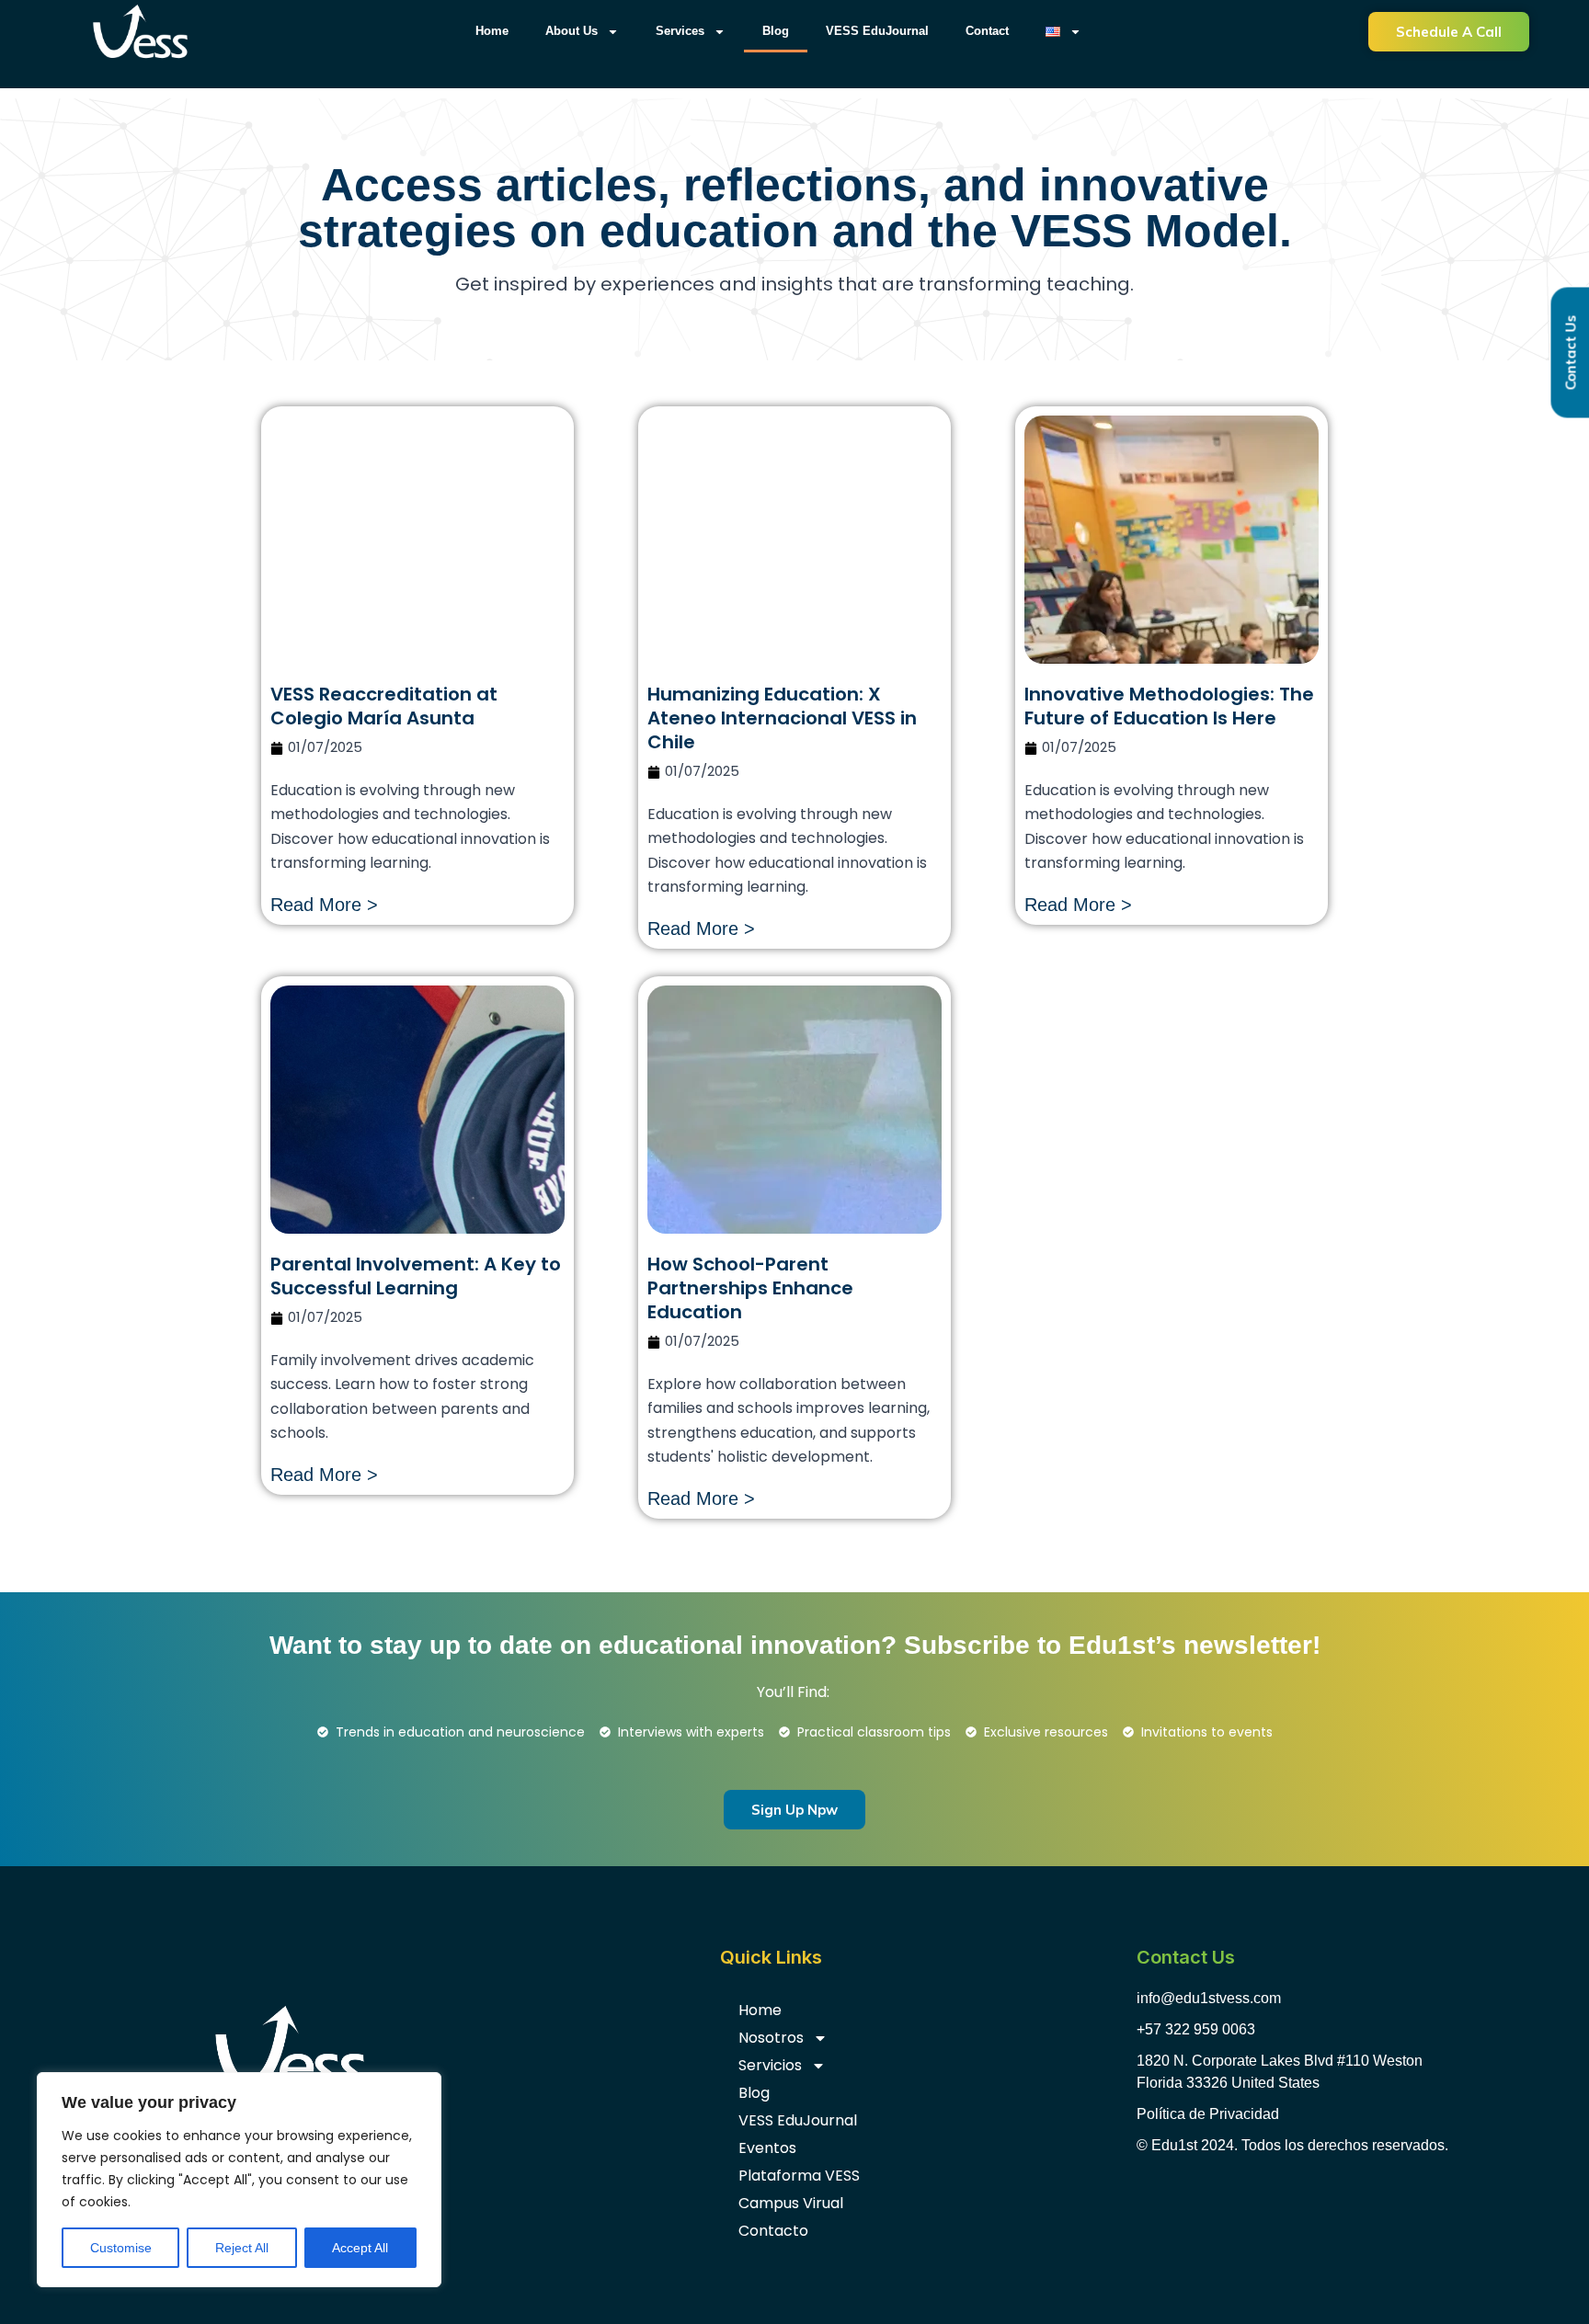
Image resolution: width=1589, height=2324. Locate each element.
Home (492, 31)
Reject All (242, 2248)
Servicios (770, 2065)
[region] (239, 2180)
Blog (776, 31)
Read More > (324, 905)
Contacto (773, 2231)
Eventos (767, 2148)
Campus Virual (791, 2203)
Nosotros (771, 2038)
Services (680, 31)
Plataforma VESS (799, 2176)
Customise (121, 2248)
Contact (987, 31)
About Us (572, 31)
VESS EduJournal (877, 31)
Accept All (360, 2248)
